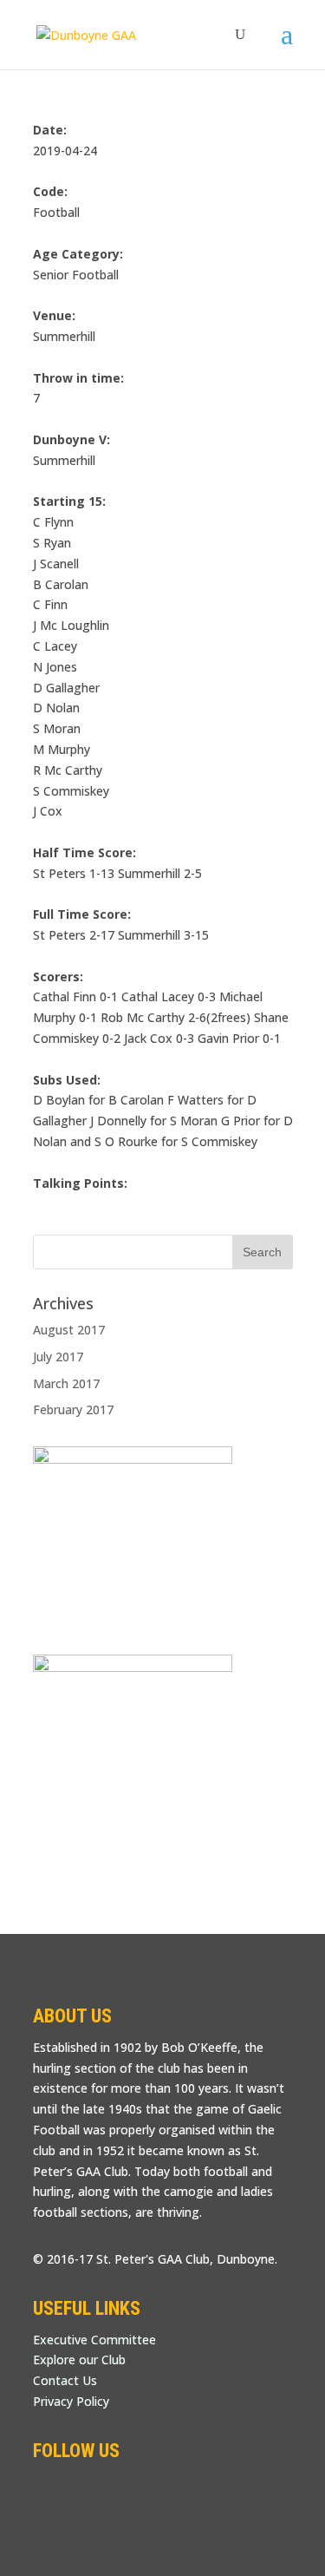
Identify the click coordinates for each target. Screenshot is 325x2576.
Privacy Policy (71, 2401)
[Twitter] (81, 2486)
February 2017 (73, 1409)
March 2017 (66, 1383)
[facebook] (47, 2486)
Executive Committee (94, 2340)
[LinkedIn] (151, 2486)
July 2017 (58, 1357)
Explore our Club (79, 2360)
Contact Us (65, 2380)
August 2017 (69, 1330)
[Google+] (116, 2486)
